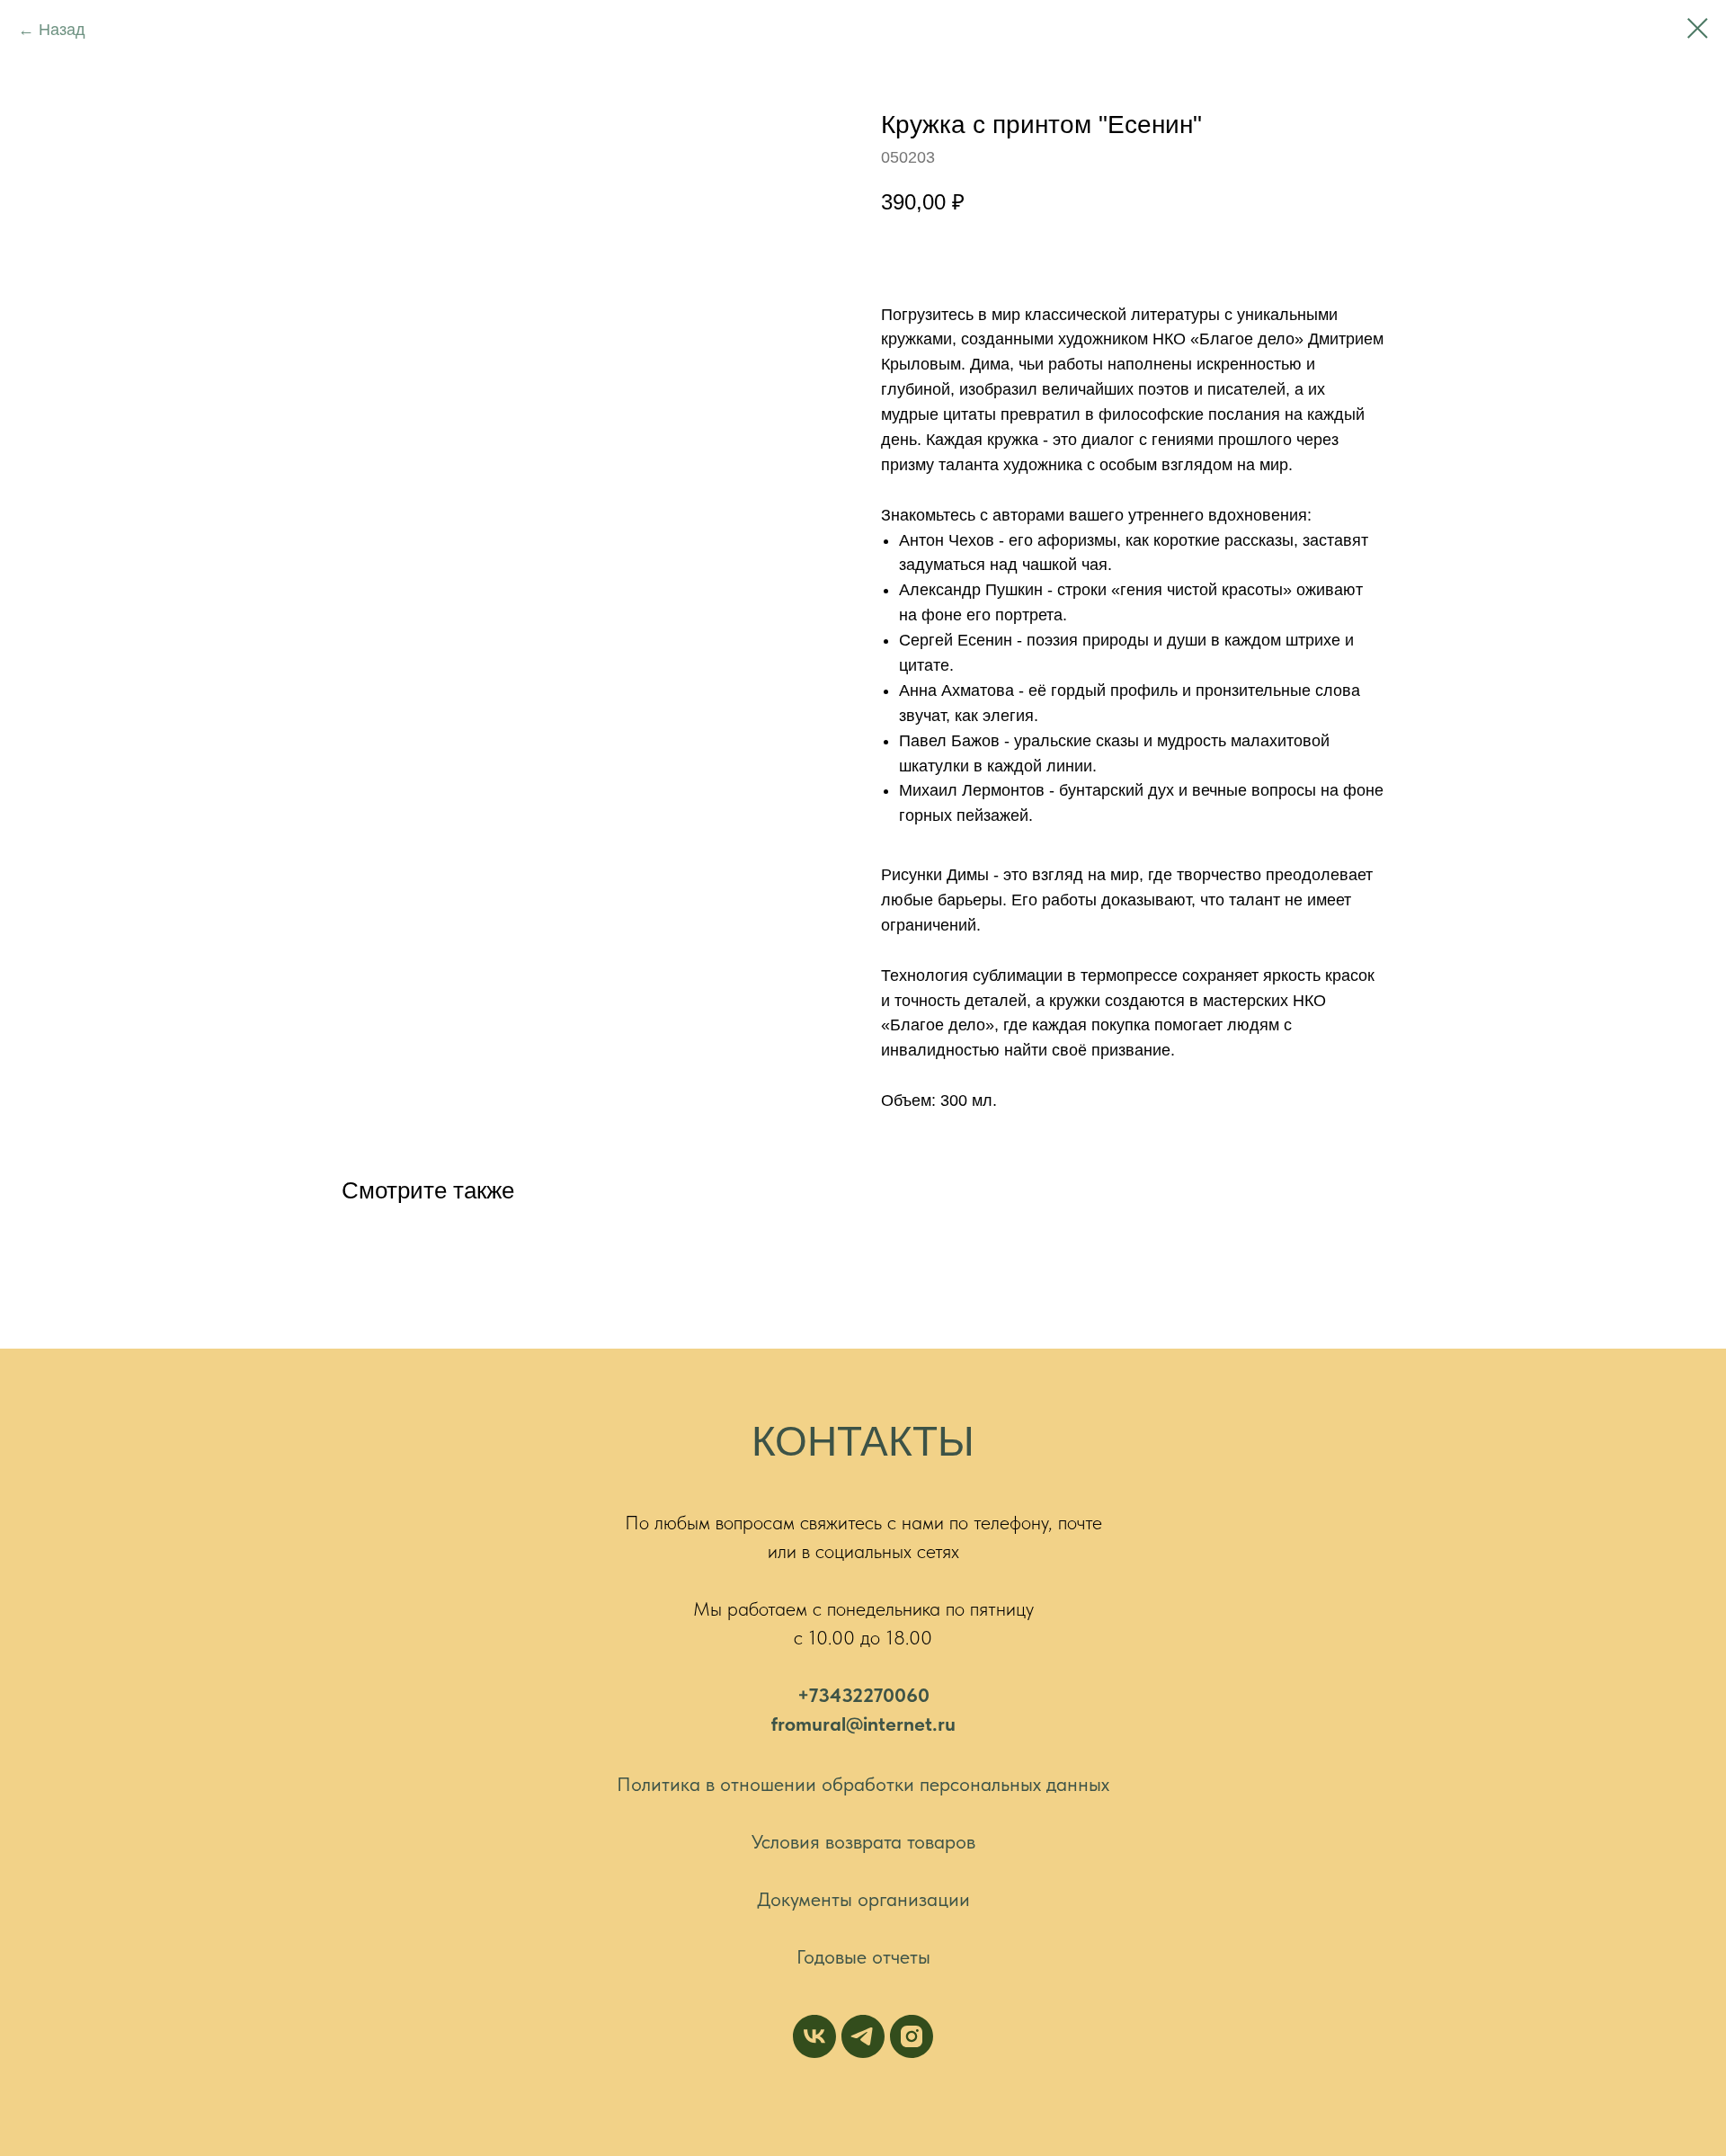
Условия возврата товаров (863, 1841)
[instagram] (912, 2036)
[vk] (814, 2036)
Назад (62, 30)
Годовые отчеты (863, 1956)
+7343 (825, 1695)
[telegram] (863, 2036)
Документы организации (863, 1899)
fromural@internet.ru (863, 1724)
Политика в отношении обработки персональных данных (863, 1784)
